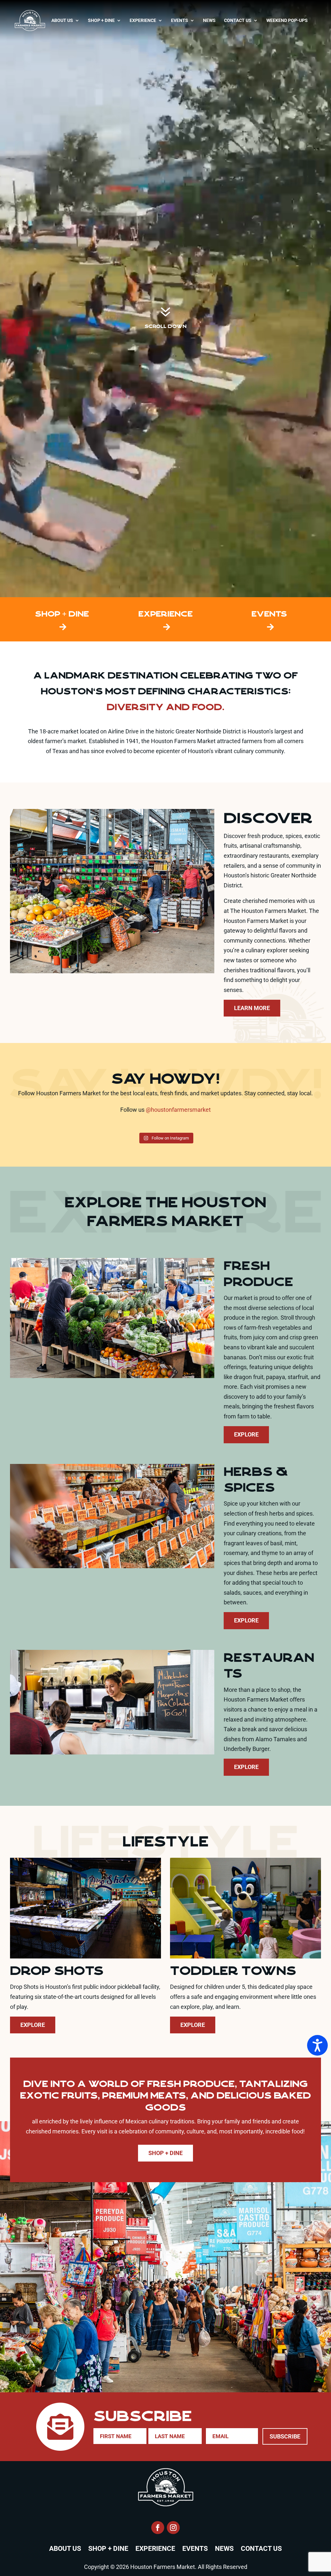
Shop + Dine (101, 20)
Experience (143, 20)
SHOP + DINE (62, 614)
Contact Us (238, 20)
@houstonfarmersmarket (178, 1110)
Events (180, 20)
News (209, 20)
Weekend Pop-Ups (287, 20)
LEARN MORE (252, 1008)
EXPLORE (246, 1434)
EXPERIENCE (165, 614)
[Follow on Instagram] (173, 2528)
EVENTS (269, 614)
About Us (62, 20)
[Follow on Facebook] (158, 2528)
